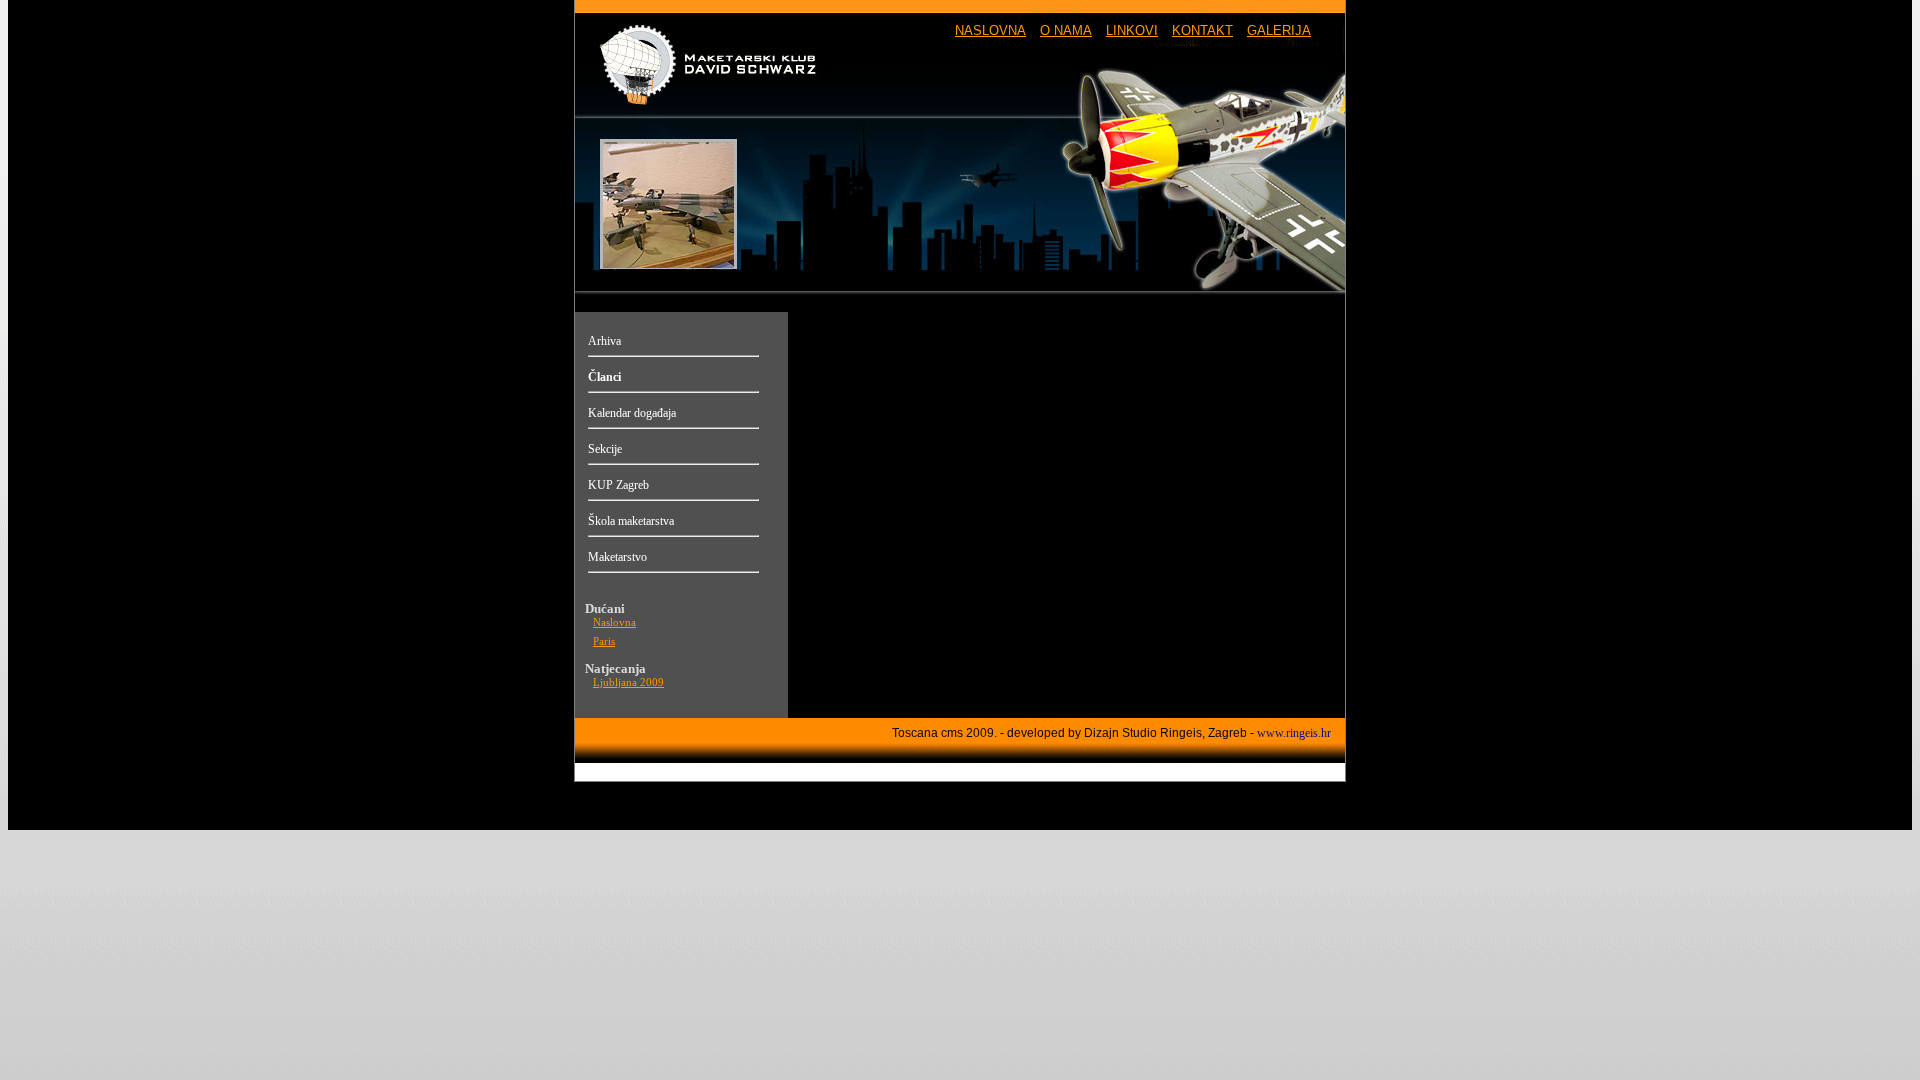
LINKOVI (1132, 30)
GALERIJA (1279, 30)
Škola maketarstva (631, 521)
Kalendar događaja (632, 413)
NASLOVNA (990, 30)
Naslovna (614, 622)
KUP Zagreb (618, 485)
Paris (604, 641)
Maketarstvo (617, 557)
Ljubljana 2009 (628, 682)
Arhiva (604, 341)
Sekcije (605, 449)
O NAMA (1066, 30)
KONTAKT (1202, 30)
